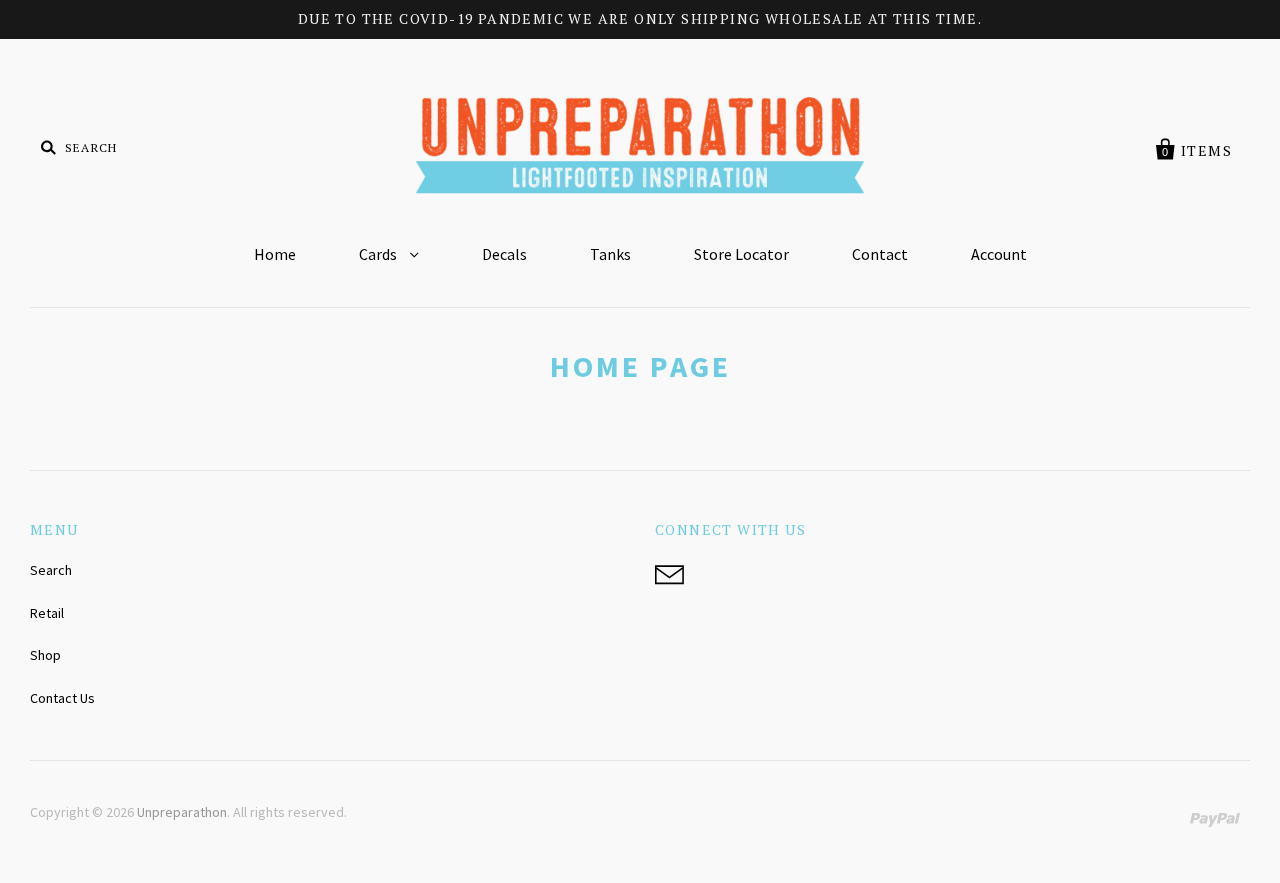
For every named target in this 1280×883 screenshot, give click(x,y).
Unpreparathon (182, 812)
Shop (45, 655)
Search (51, 570)
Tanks (610, 254)
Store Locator (741, 254)
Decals (504, 254)
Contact (880, 254)
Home (275, 254)
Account (999, 254)
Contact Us (62, 698)
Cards (379, 254)
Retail (47, 613)
